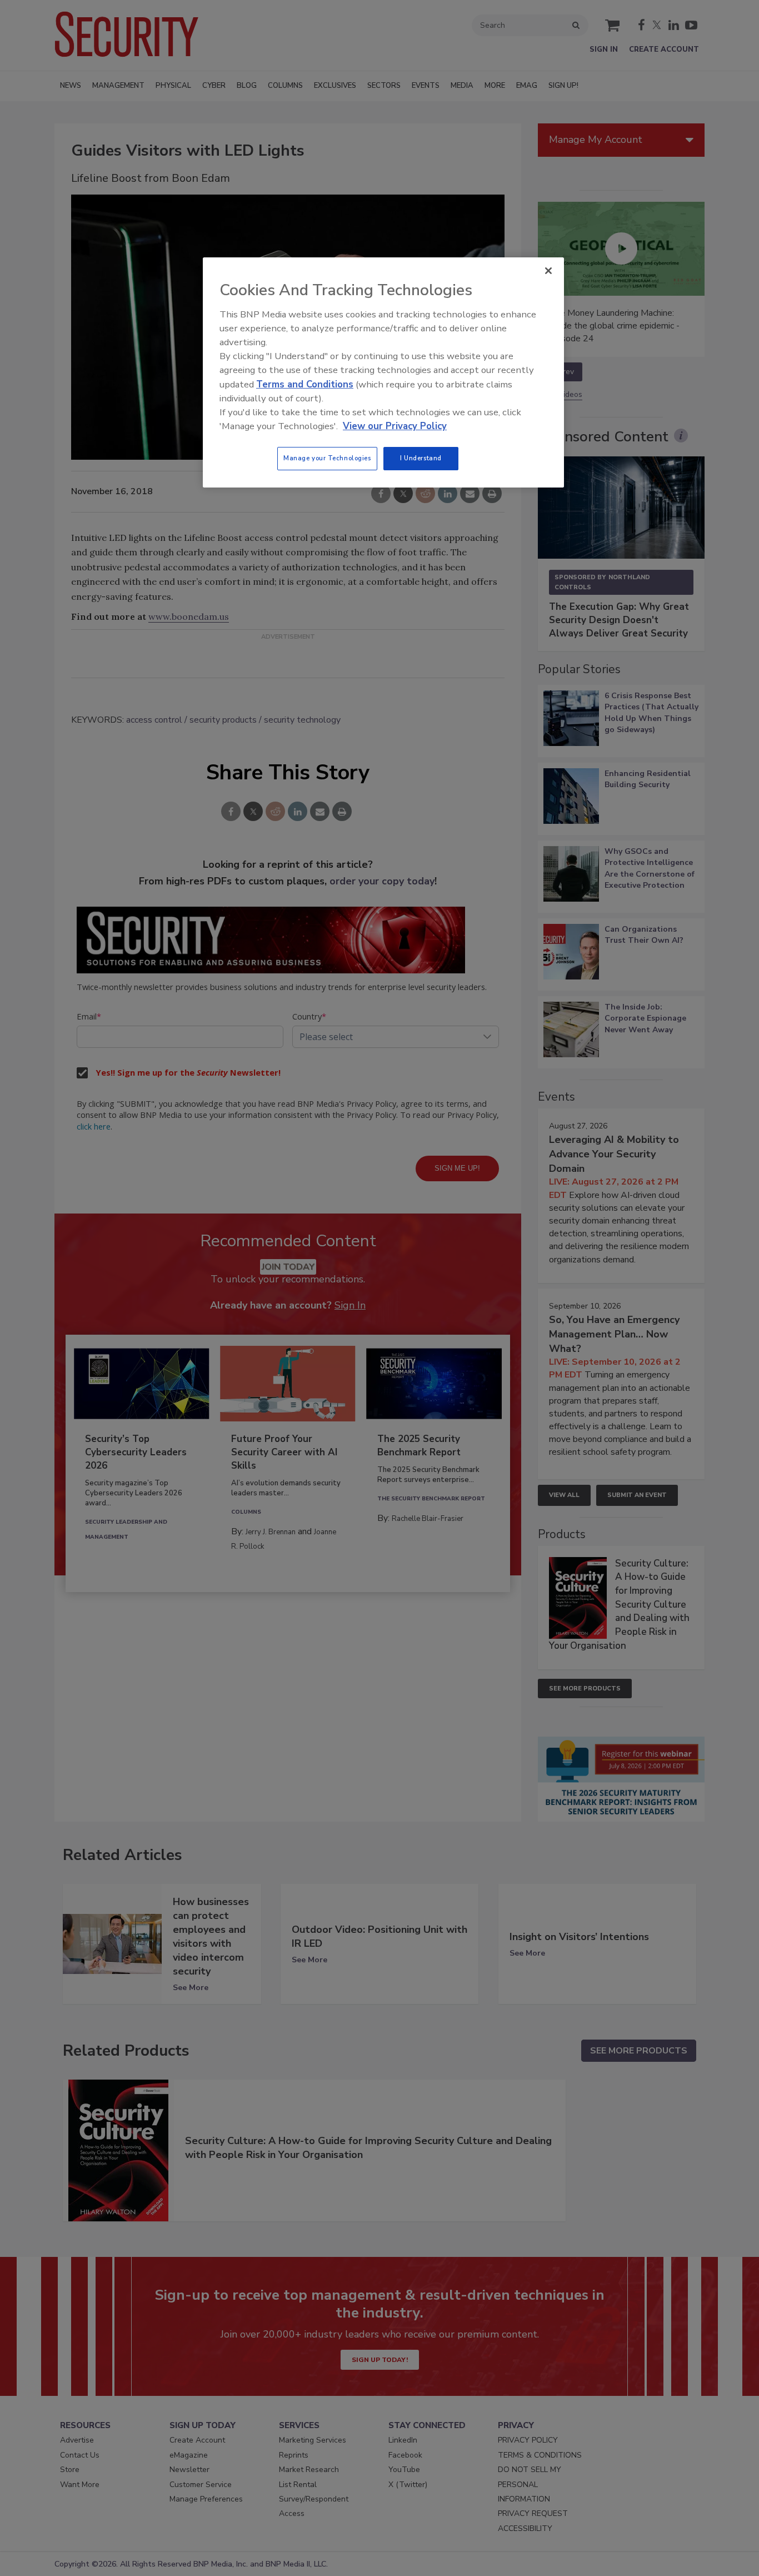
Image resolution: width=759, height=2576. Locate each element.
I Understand (421, 458)
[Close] (548, 271)
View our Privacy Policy (395, 426)
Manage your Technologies (327, 458)
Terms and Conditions (305, 384)
